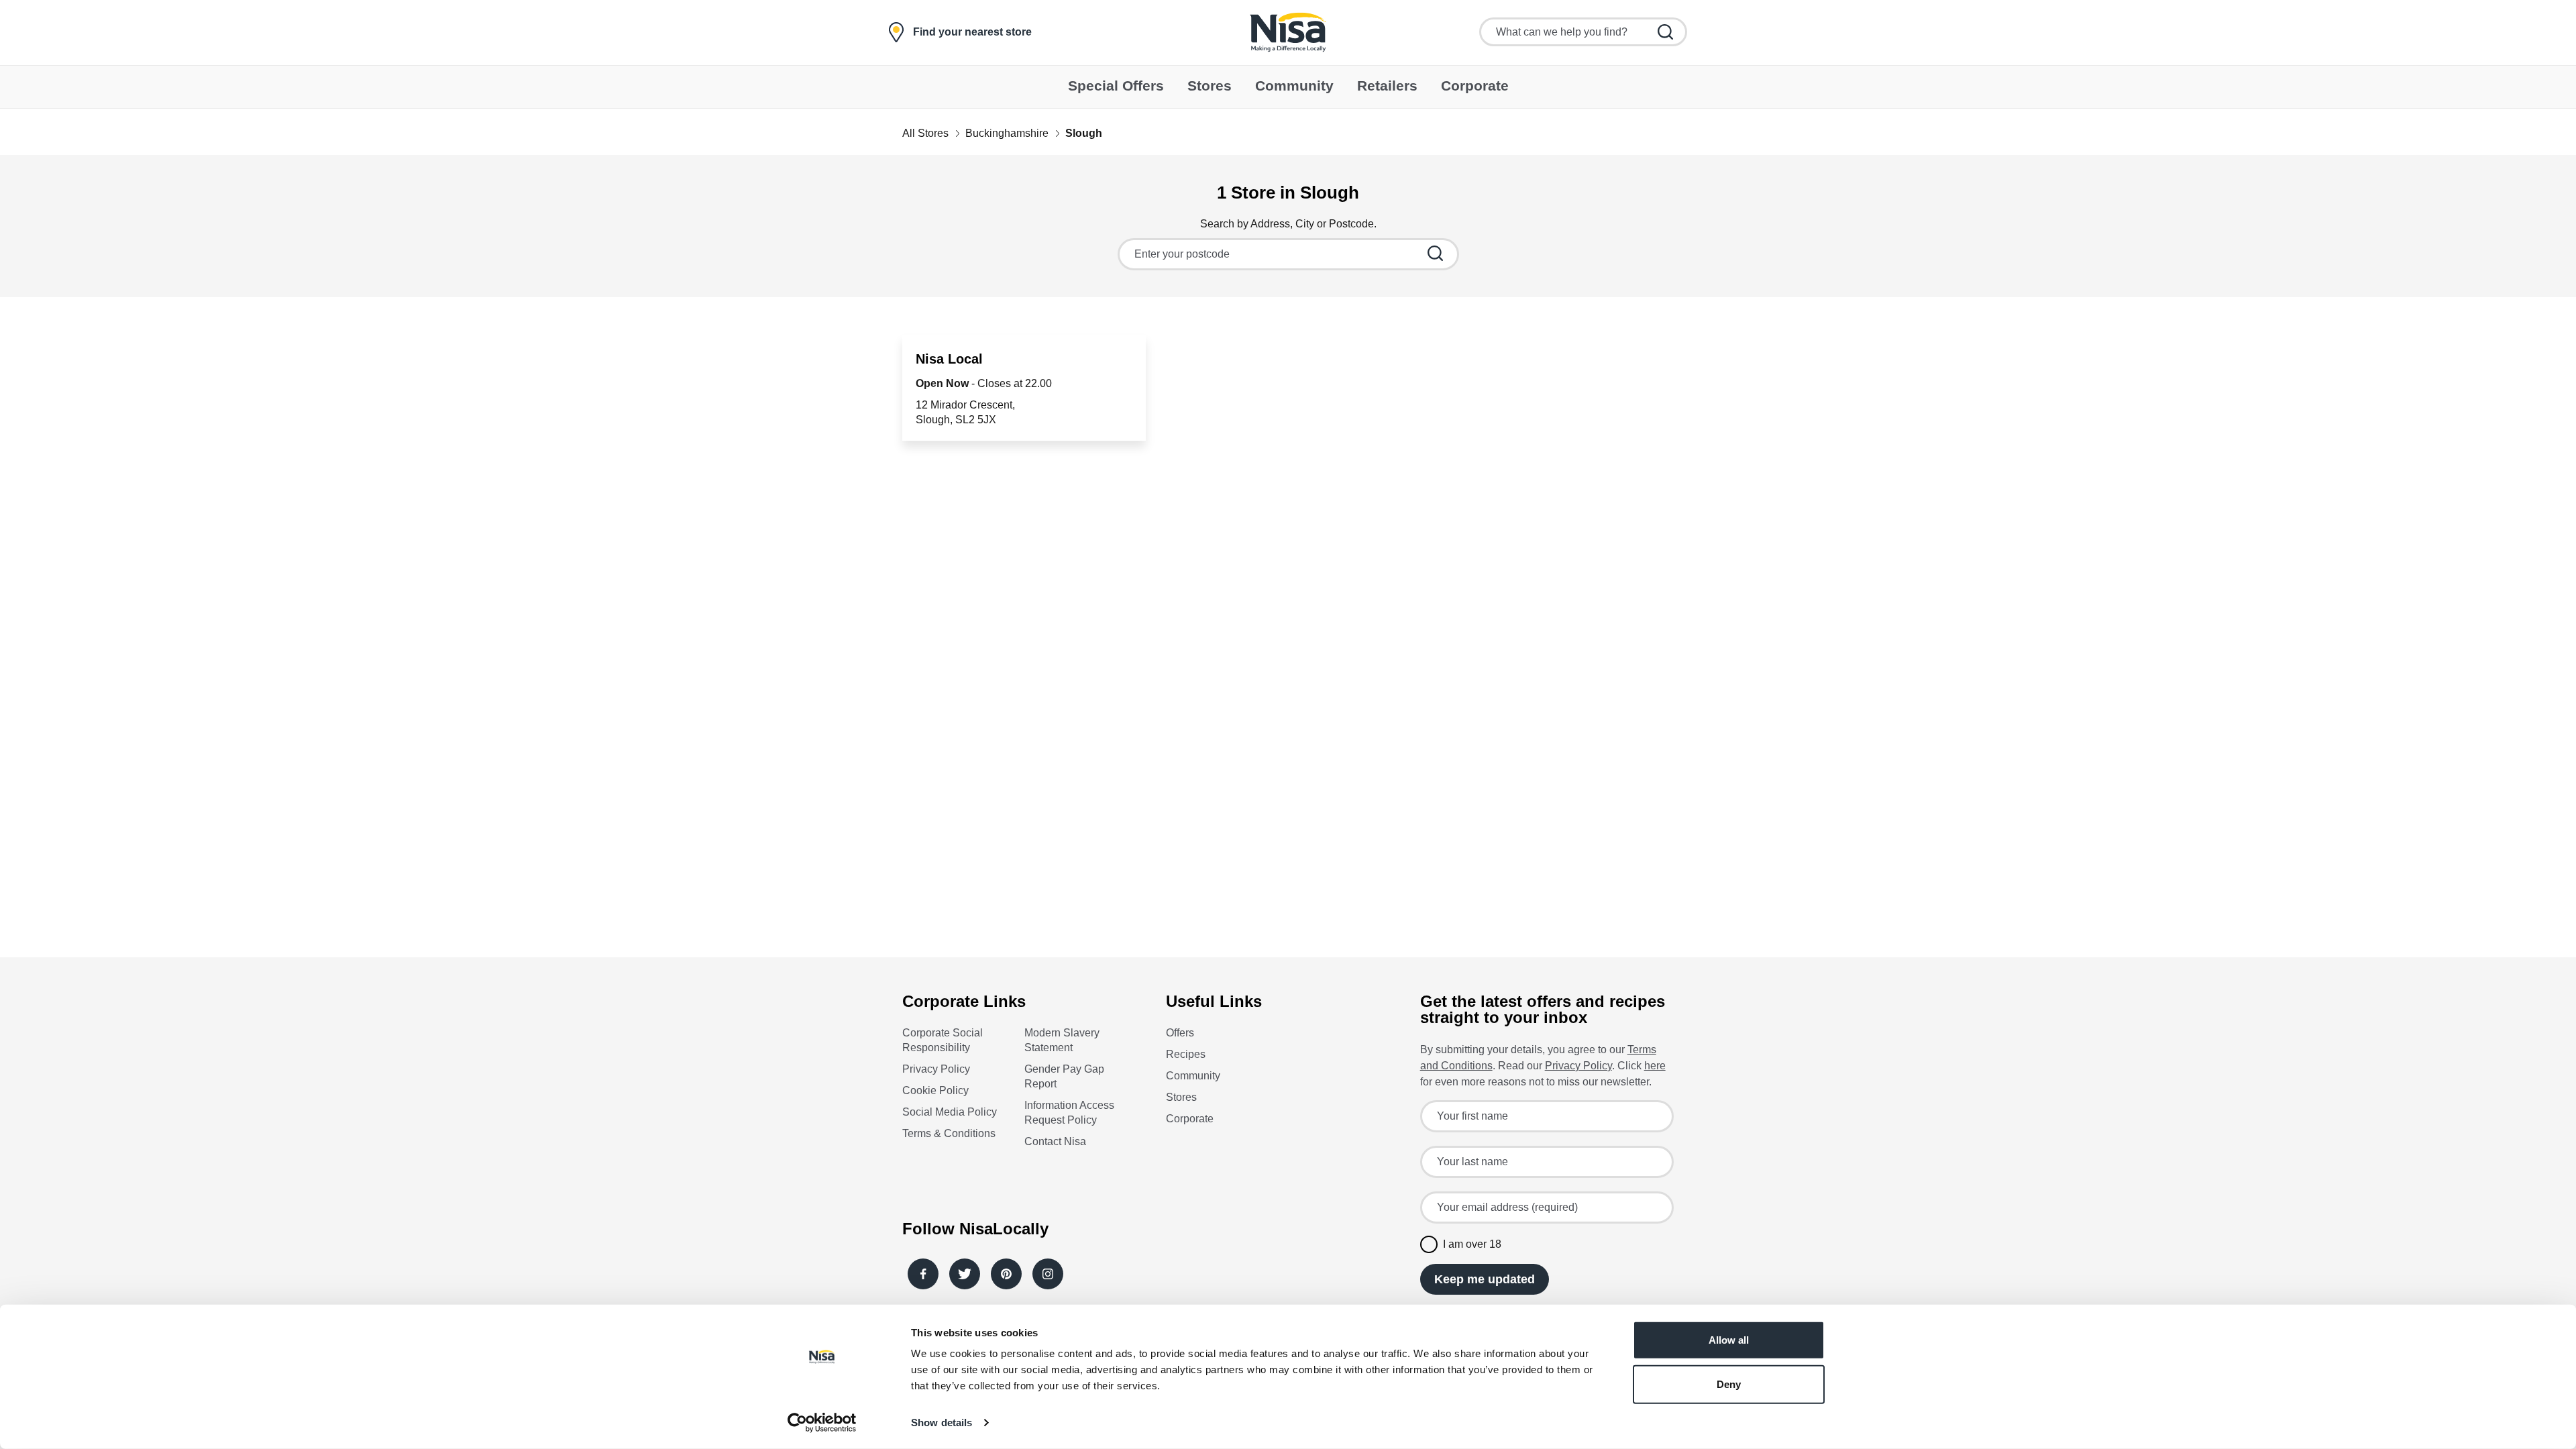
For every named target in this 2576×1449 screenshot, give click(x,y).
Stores (1181, 1097)
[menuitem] (1116, 87)
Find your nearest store (972, 32)
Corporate (1190, 1119)
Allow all (1729, 1340)
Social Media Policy (950, 1112)
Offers (1180, 1033)
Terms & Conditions (949, 1133)
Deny (1729, 1384)
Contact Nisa (1055, 1141)
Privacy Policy (936, 1069)
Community (1193, 1076)
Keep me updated (1485, 1279)
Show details (942, 1423)
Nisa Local (949, 359)
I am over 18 (1472, 1244)
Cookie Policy (935, 1090)
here (1655, 1066)
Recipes (1186, 1054)
